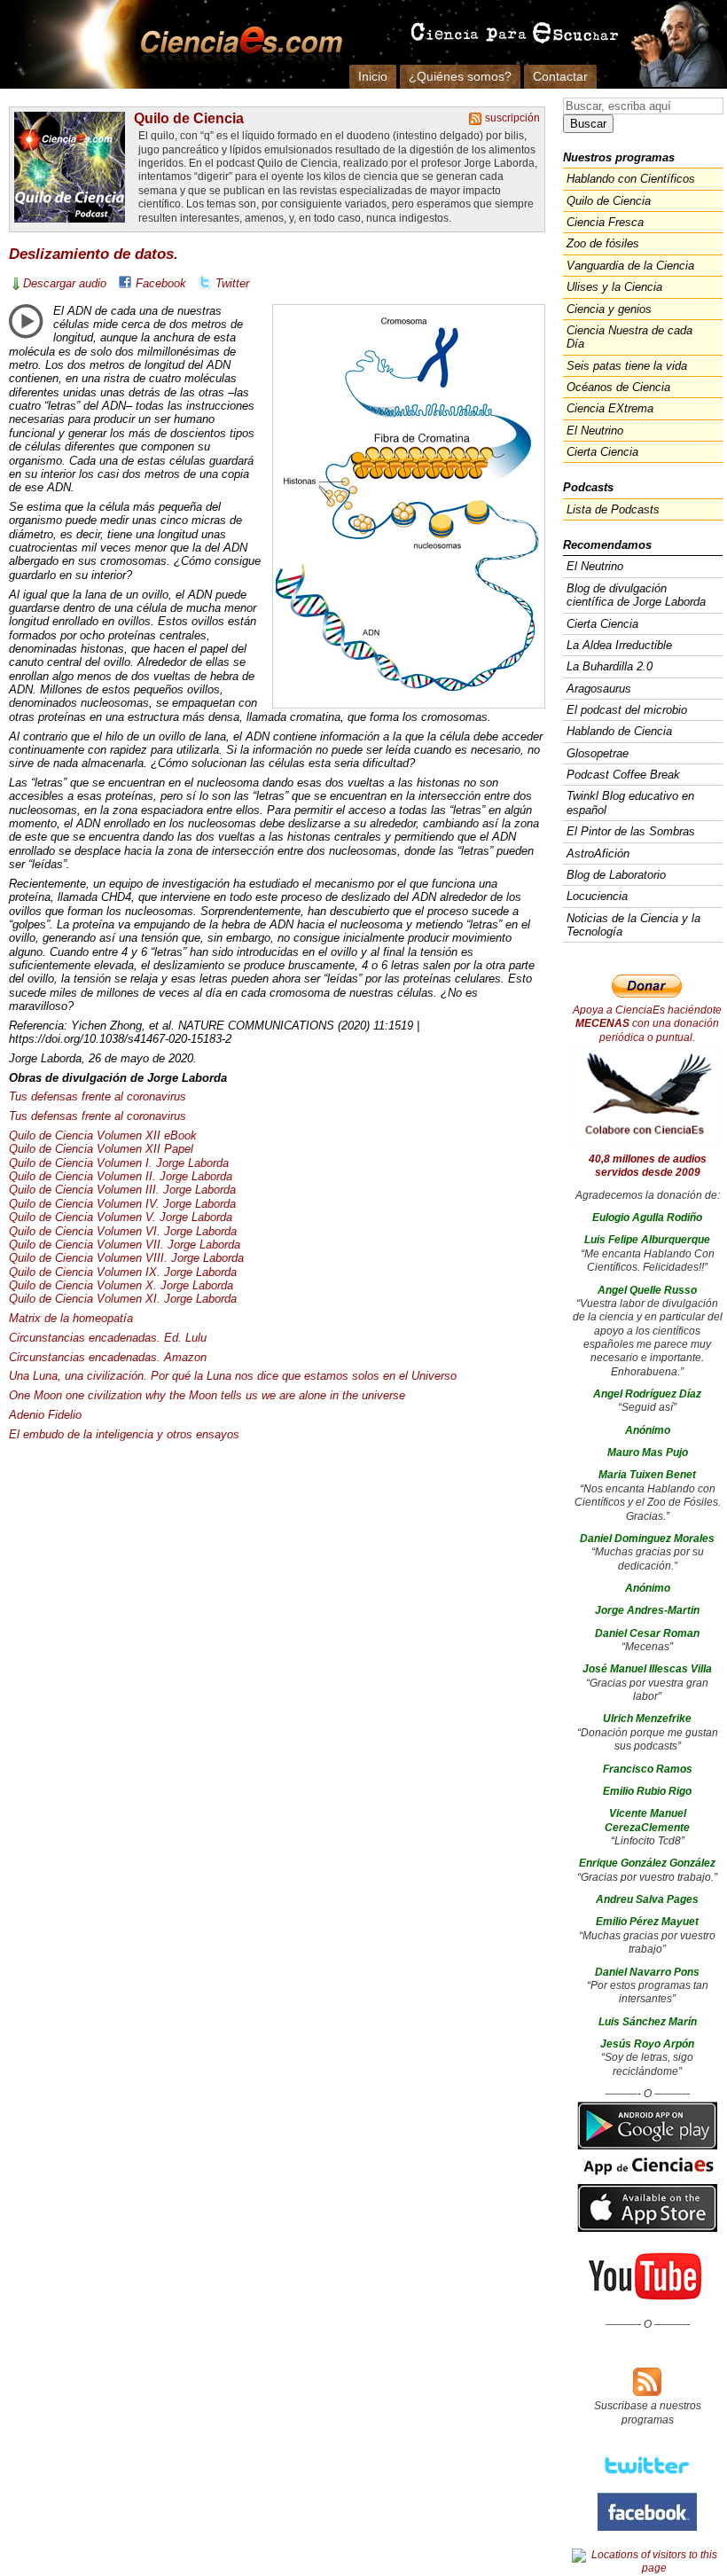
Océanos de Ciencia (618, 387)
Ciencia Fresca (605, 222)
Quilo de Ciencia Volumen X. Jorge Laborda (121, 1285)
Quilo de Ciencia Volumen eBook (103, 1135)
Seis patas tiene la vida (627, 366)
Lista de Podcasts (613, 509)
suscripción (512, 118)
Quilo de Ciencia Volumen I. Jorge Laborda (119, 1163)
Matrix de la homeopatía (71, 1318)
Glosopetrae (598, 753)
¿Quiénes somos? (460, 76)
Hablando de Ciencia (619, 731)
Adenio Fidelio (45, 1415)
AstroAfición (598, 853)
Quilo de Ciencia (189, 118)
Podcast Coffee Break (623, 775)
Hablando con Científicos (631, 179)
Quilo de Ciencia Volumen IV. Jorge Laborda (122, 1204)
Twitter (232, 283)
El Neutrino (595, 431)
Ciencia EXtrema (610, 408)
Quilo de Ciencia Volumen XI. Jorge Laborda (123, 1299)
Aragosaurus (599, 689)
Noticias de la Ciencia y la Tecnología (633, 925)
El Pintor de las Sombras (631, 831)
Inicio (373, 76)
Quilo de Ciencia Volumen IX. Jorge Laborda (123, 1272)
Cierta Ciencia (602, 452)
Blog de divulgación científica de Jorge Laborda (636, 595)
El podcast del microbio (627, 710)
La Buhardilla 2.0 (610, 666)
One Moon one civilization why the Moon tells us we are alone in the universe (207, 1395)
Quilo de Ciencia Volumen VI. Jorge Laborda (123, 1231)
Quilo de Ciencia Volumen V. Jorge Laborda (121, 1217)
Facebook (161, 283)
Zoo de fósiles (603, 243)
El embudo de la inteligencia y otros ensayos (124, 1434)
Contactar (560, 76)
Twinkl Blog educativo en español (630, 803)
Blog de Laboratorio (616, 875)
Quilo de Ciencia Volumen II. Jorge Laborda (121, 1176)
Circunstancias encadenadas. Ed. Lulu (108, 1338)
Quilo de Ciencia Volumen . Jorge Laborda (122, 1190)
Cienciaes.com (236, 44)
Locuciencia (597, 896)
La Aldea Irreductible (619, 645)
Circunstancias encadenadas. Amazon (108, 1357)
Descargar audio (65, 283)
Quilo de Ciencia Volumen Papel (101, 1149)
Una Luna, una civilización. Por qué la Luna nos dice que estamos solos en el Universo (233, 1376)
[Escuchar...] (26, 321)
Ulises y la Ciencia (614, 287)
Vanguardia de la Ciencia (630, 266)
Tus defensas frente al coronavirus (98, 1096)
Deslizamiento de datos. (94, 254)
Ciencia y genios (609, 309)
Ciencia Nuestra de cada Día (629, 337)
